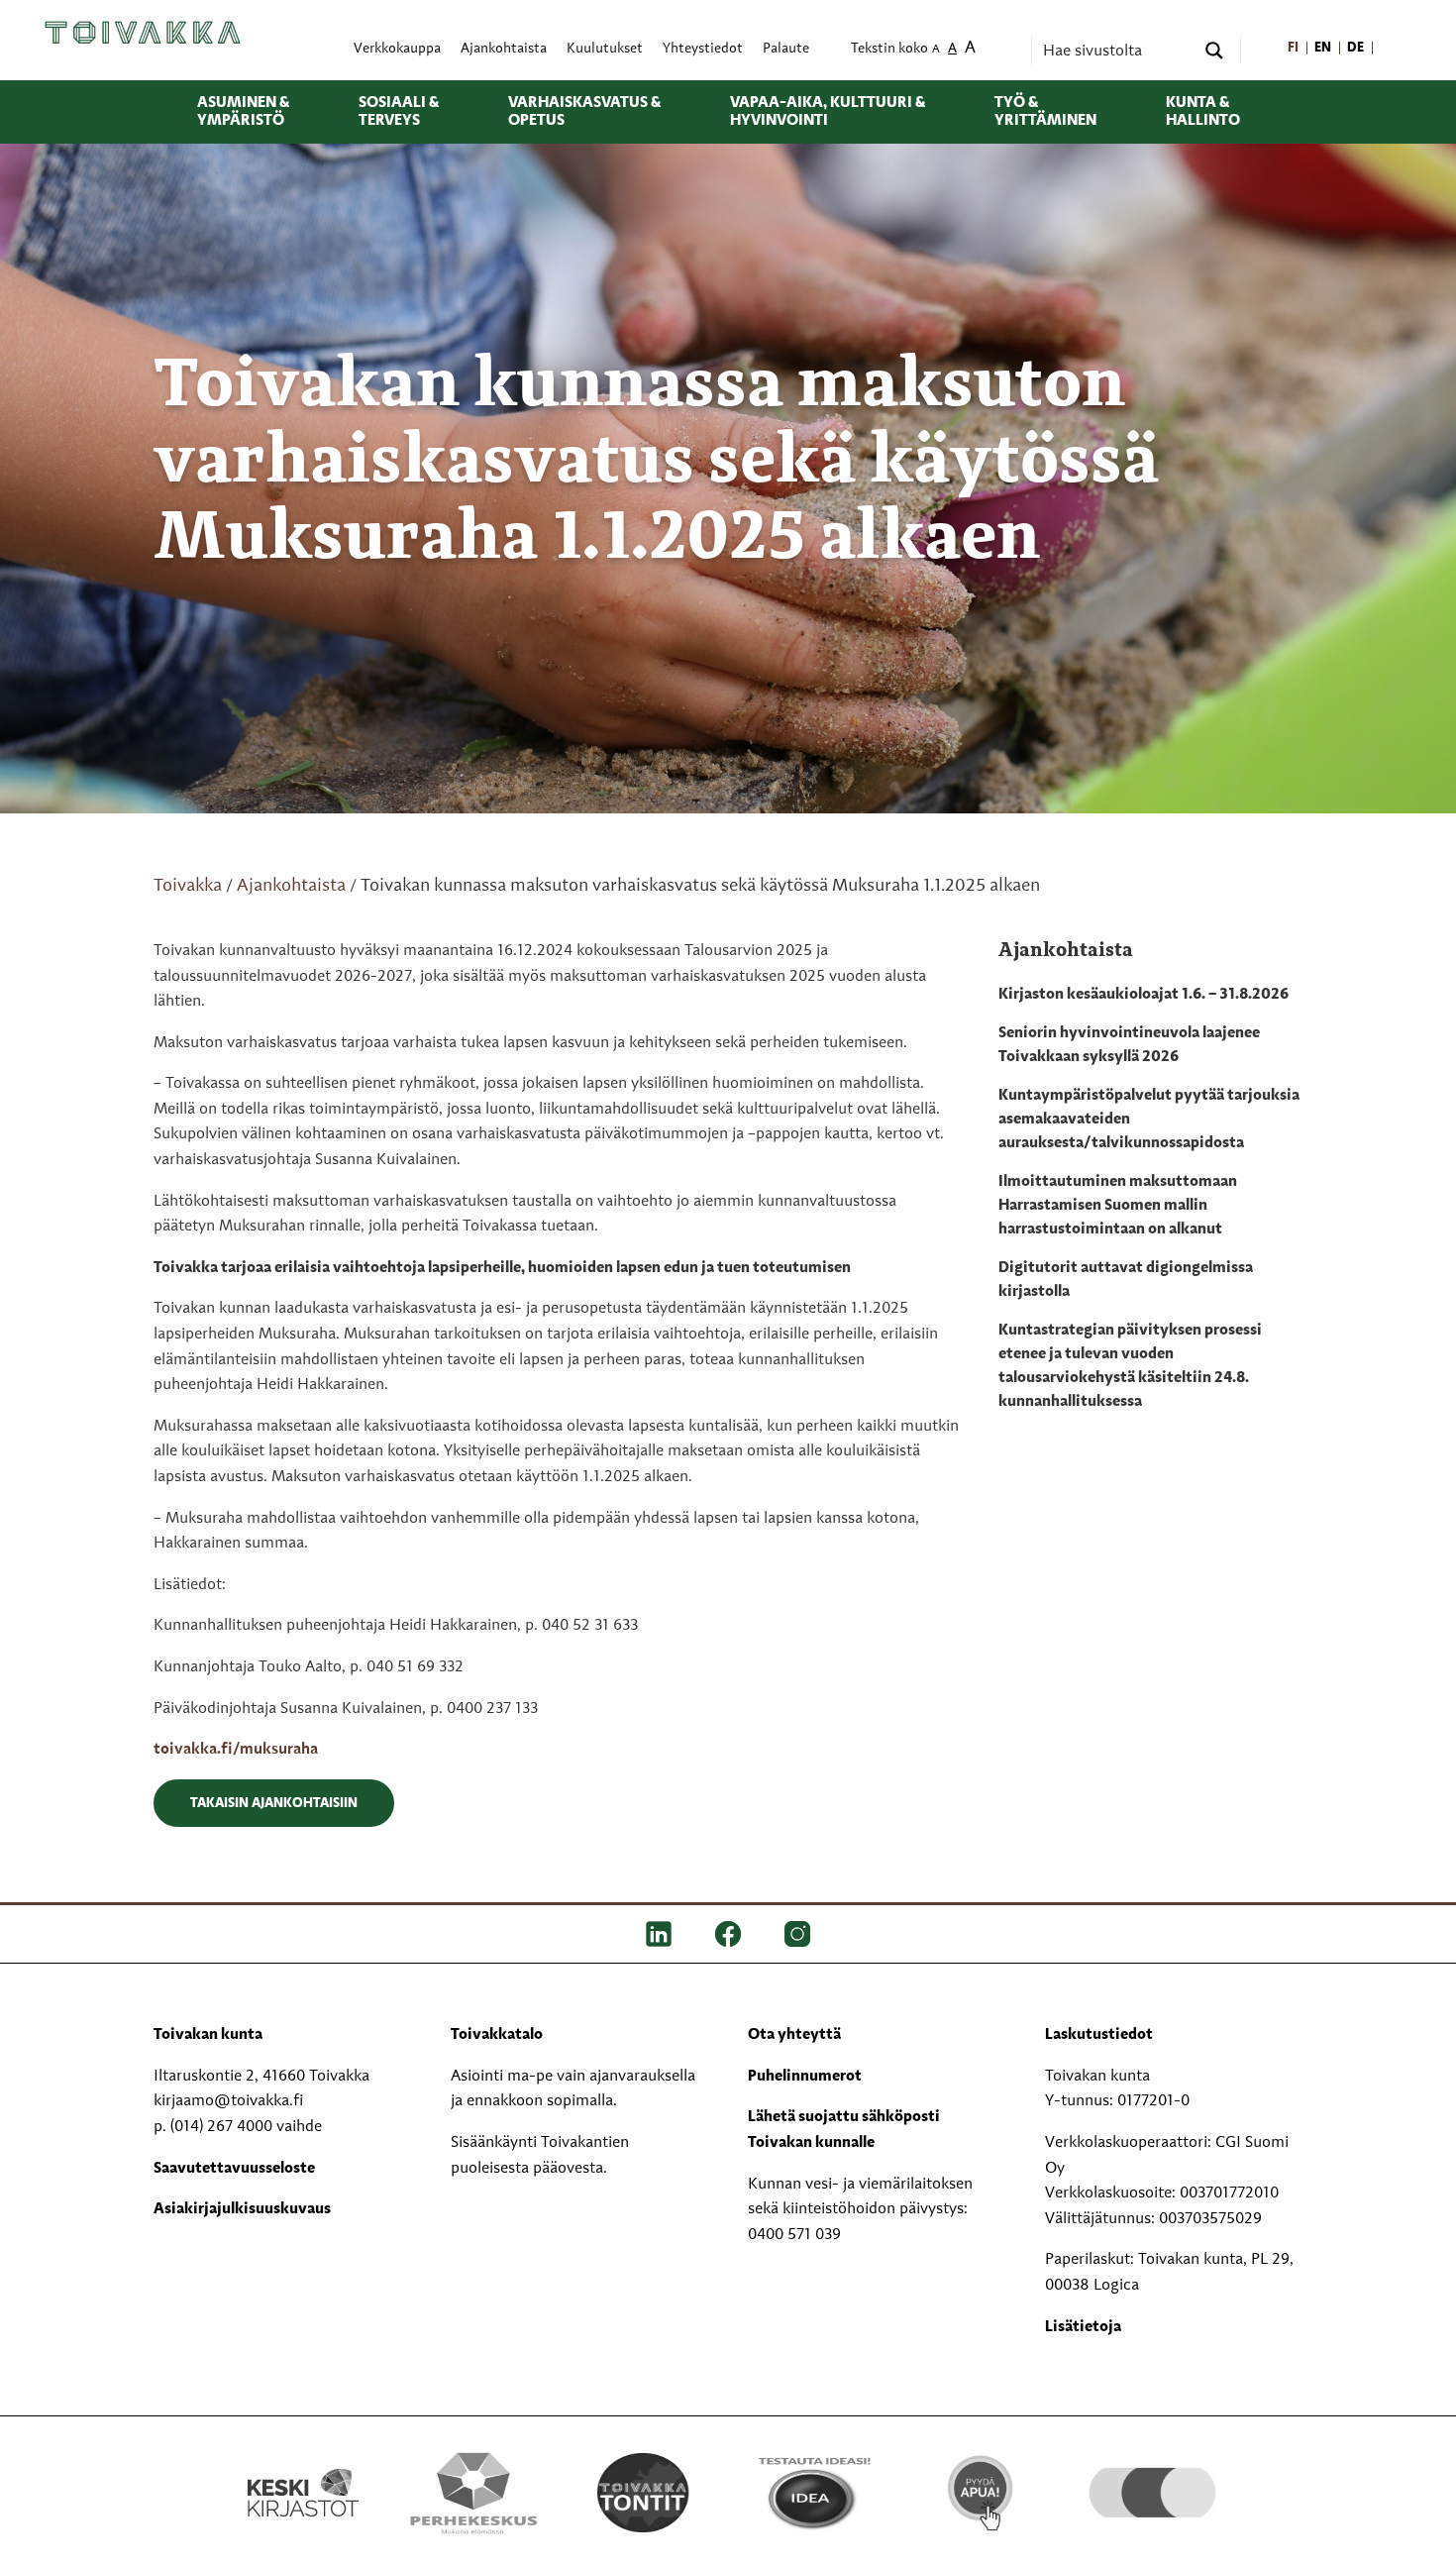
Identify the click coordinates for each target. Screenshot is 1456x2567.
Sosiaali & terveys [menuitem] (399, 112)
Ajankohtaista (291, 886)
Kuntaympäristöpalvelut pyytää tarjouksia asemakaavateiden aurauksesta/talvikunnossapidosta (1149, 1120)
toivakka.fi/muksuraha (236, 1750)
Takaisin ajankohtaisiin (274, 1803)
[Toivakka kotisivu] (143, 33)
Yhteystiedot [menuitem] (703, 49)
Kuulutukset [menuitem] (605, 49)
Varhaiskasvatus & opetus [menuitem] (584, 112)
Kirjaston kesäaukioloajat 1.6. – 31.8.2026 (1144, 995)
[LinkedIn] (659, 1934)
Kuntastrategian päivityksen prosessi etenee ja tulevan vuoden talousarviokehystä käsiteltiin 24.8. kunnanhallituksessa (1130, 1366)
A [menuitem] (936, 50)
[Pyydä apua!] (982, 2491)
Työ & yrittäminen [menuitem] (1045, 112)
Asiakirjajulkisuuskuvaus (242, 2209)
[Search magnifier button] (1214, 51)
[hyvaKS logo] (1152, 2473)
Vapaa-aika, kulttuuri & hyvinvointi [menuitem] (828, 112)
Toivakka (188, 886)
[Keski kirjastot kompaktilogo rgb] (303, 2472)
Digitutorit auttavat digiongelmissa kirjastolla (1126, 1280)
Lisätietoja (1083, 2327)
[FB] (728, 1934)
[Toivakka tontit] (643, 2493)
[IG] (797, 1934)
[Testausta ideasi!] (813, 2493)
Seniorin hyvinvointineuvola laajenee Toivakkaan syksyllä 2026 (1129, 1045)
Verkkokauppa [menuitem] (397, 49)
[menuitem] (1294, 49)
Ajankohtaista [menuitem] (504, 49)
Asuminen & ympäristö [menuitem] (243, 112)
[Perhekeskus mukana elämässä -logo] (473, 2493)
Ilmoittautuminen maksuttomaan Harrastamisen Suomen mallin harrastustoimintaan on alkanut (1118, 1206)
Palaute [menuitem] (786, 49)
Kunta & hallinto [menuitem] (1203, 112)
